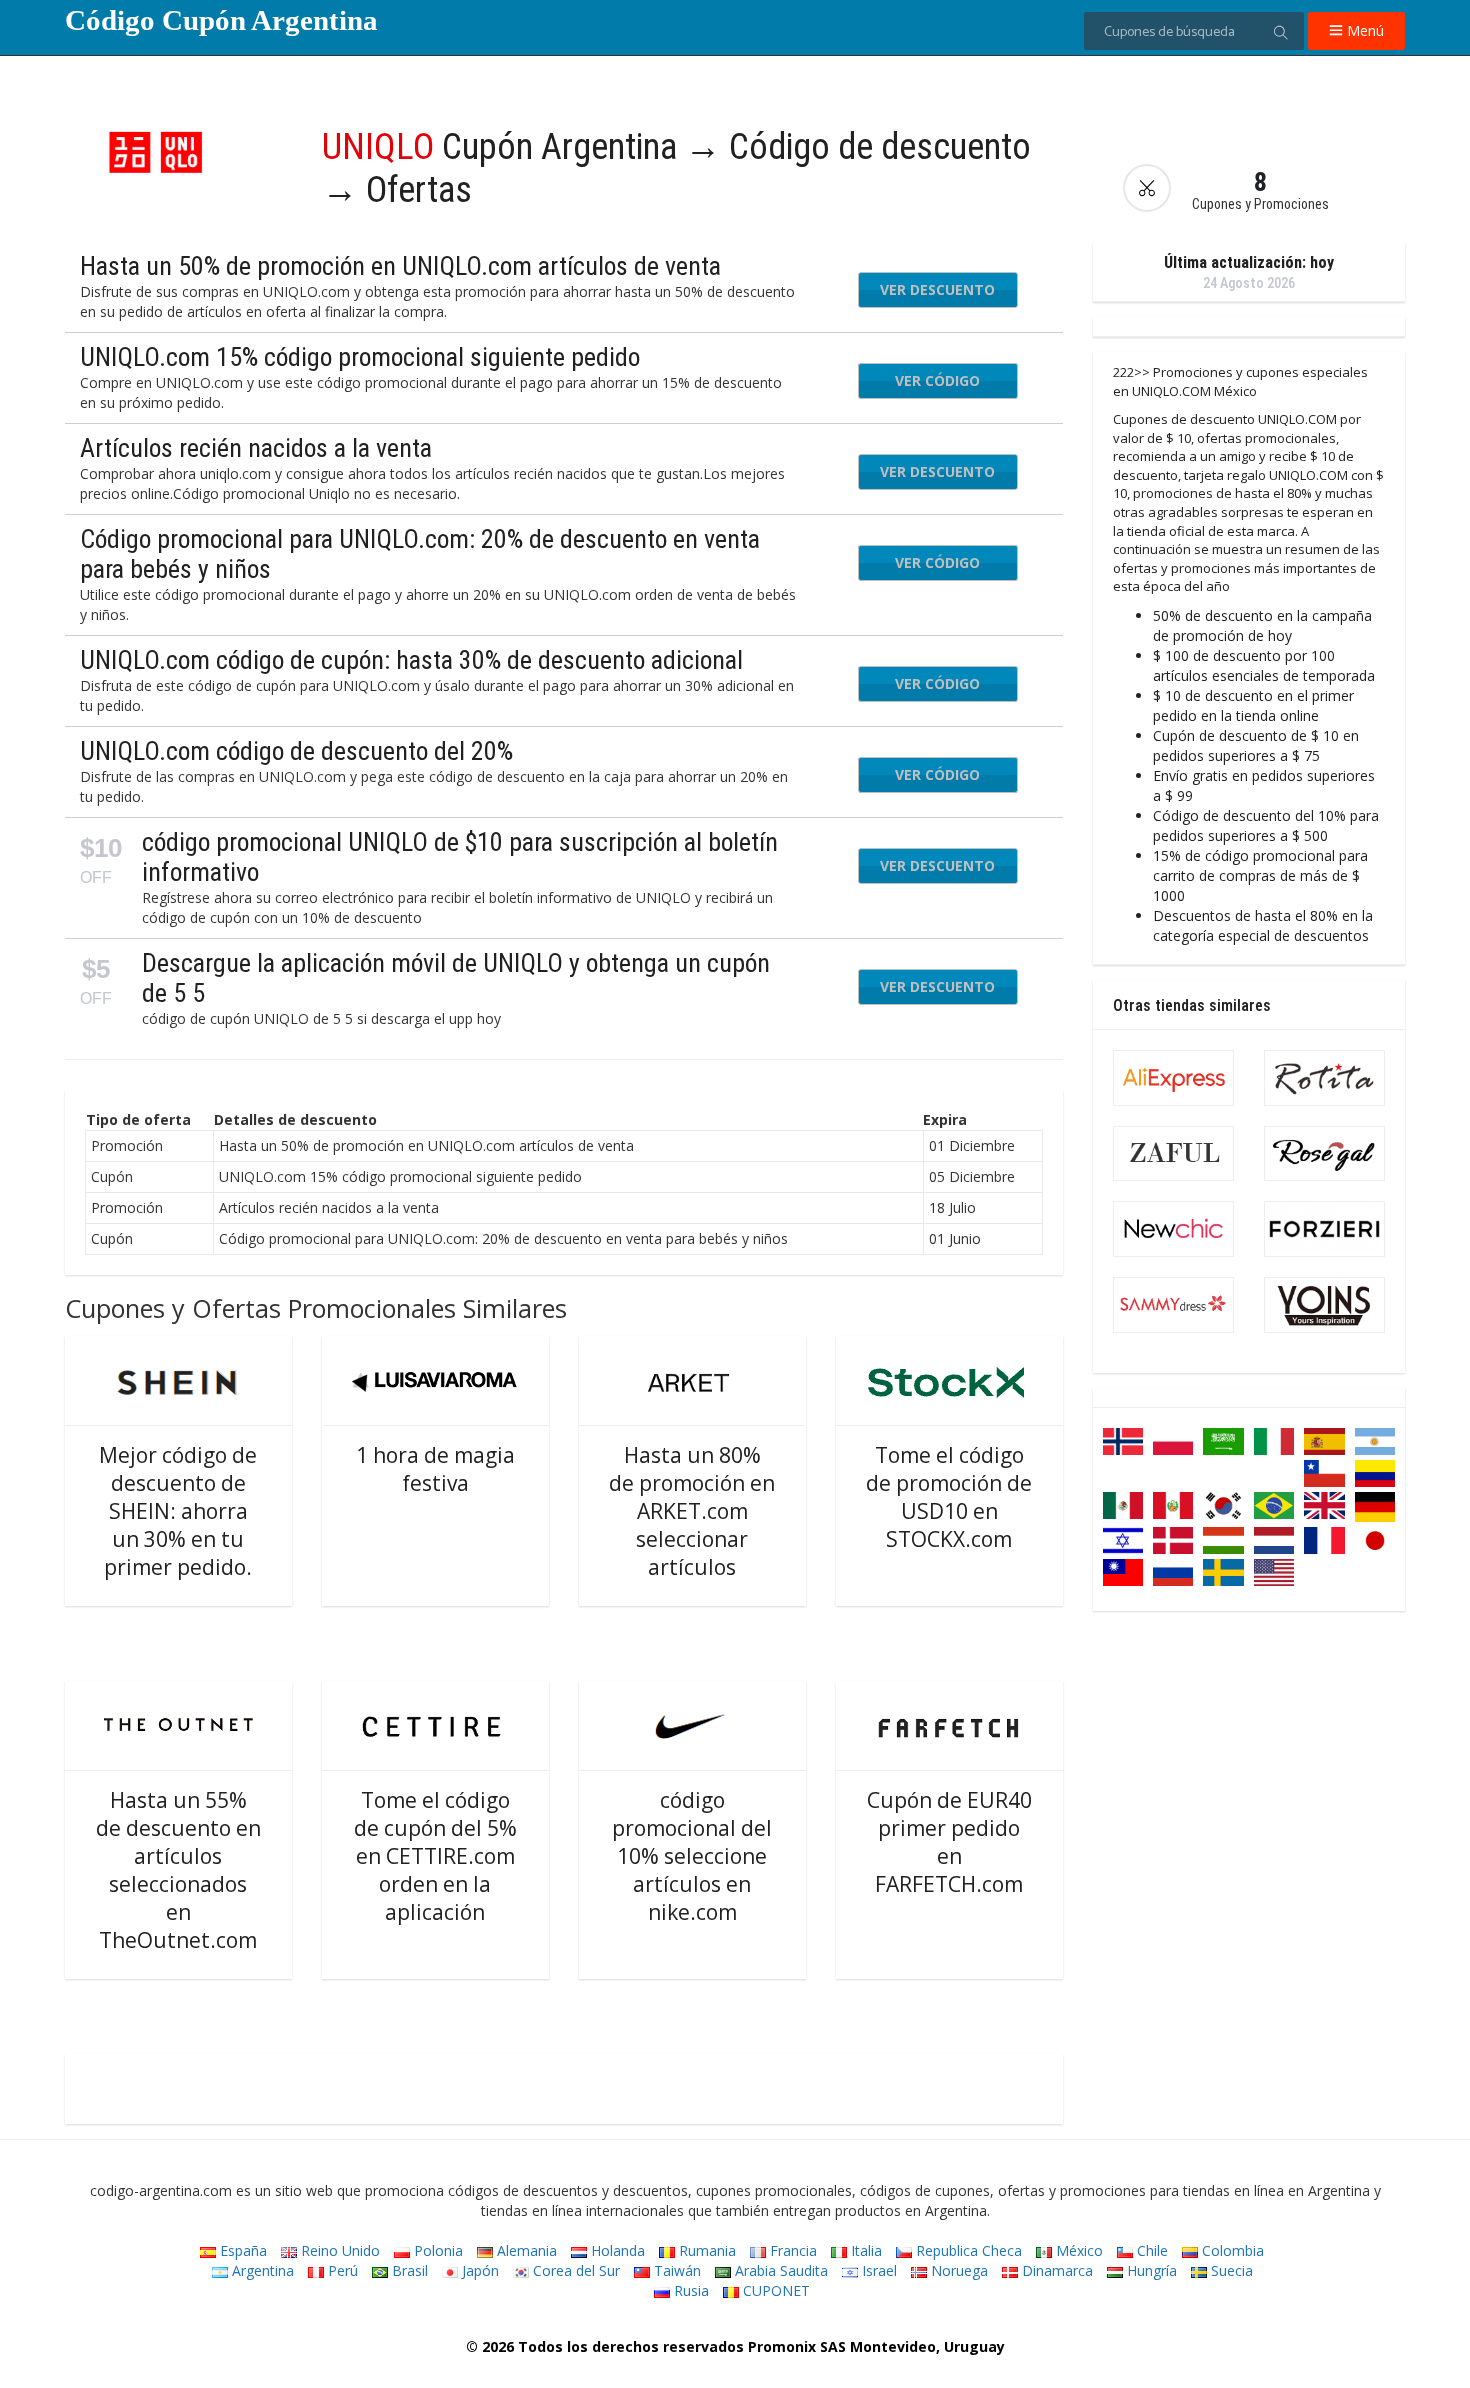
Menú (1363, 30)
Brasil (408, 2270)
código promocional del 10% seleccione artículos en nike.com (692, 1856)
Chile (1150, 2250)
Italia (864, 2250)
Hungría (1150, 2270)
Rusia (689, 2290)
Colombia (1231, 2250)
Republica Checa (967, 2250)
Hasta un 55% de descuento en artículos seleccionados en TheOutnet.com (178, 1870)
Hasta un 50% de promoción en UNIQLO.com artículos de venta (400, 266)
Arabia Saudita (779, 2270)
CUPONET (774, 2290)
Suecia (1230, 2270)
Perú (341, 2270)
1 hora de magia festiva (435, 1469)
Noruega (957, 2270)
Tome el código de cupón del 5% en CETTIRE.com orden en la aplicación (435, 1856)
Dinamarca (1055, 2270)
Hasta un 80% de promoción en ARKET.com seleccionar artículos (692, 1511)
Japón (478, 2270)
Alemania (525, 2250)
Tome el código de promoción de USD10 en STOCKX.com (949, 1497)
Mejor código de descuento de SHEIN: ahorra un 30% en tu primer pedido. (178, 1511)
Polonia (436, 2250)
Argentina (261, 2270)
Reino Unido (338, 2250)
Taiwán (675, 2270)
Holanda (616, 2250)
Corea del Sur (574, 2270)
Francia (791, 2250)
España (241, 2250)
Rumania (705, 2250)
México (1077, 2250)
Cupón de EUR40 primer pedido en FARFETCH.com (949, 1842)
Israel (877, 2270)
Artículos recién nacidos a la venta (256, 448)
